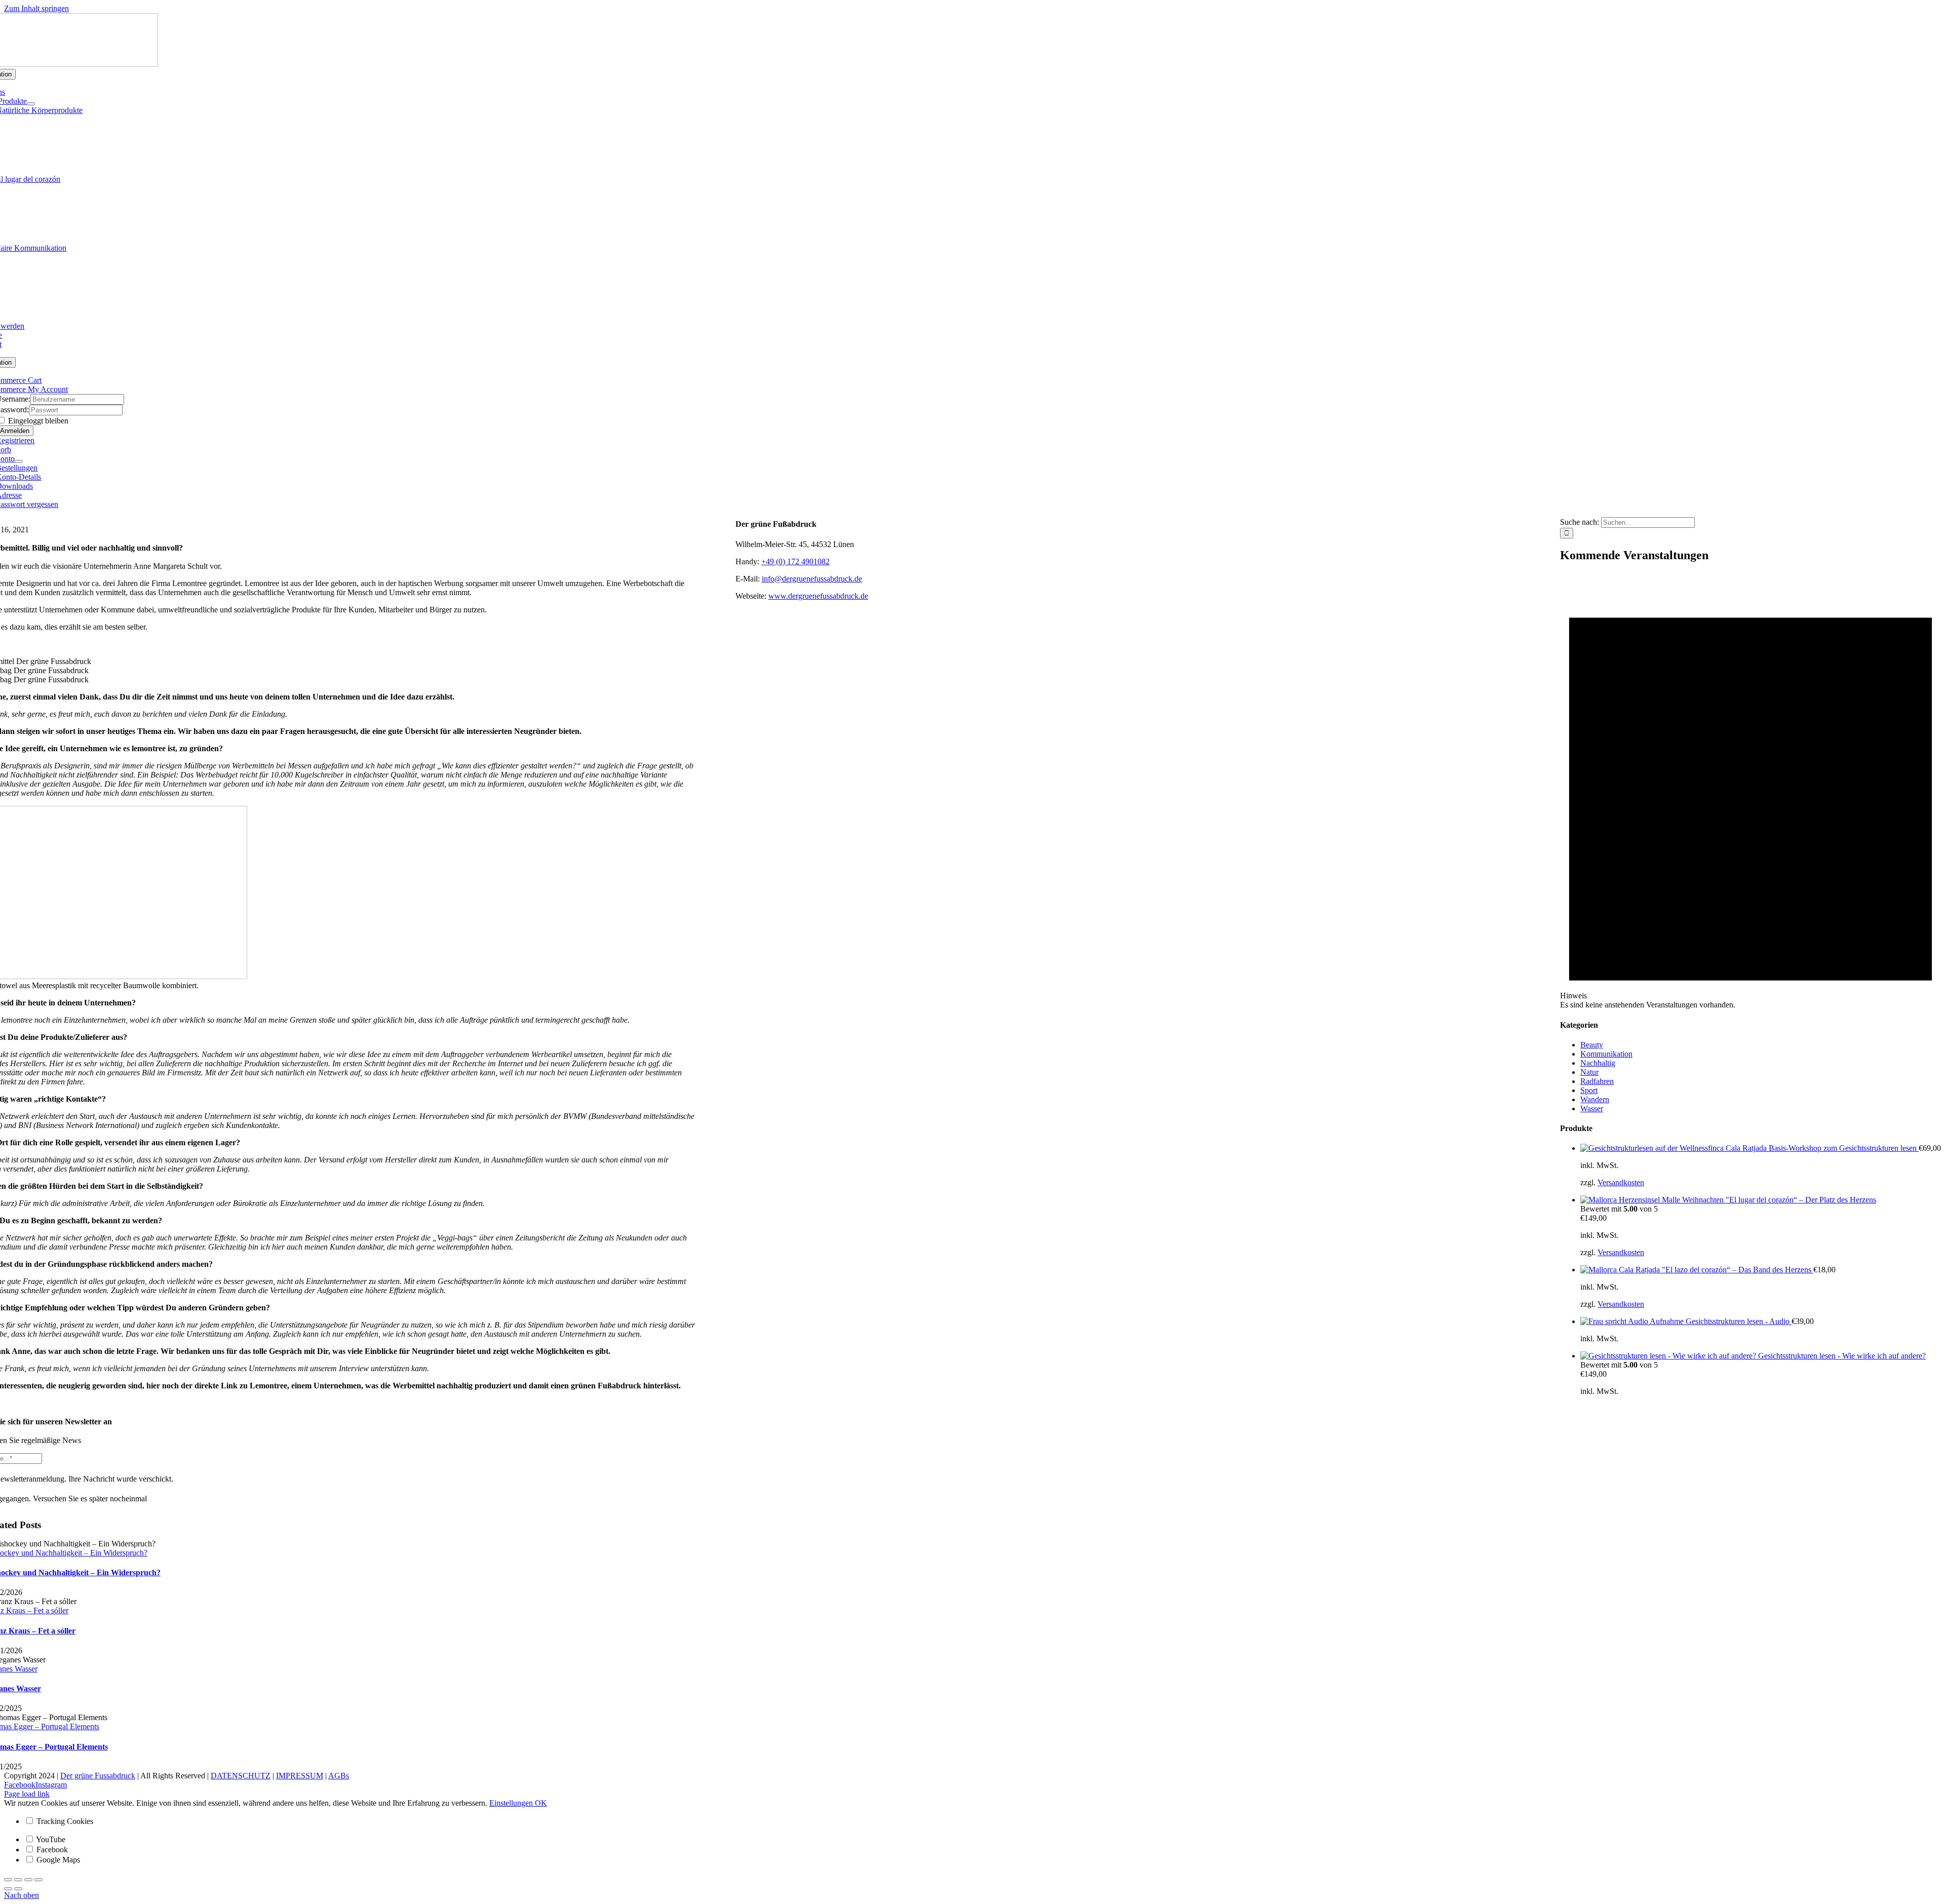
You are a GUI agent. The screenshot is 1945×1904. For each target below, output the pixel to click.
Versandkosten (1621, 1182)
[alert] (1750, 791)
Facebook (51, 1850)
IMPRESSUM (300, 1776)
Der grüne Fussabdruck (98, 1776)
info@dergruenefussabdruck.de (812, 579)
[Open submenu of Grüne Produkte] (31, 104)
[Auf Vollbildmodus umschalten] (28, 1880)
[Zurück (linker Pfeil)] (8, 1889)
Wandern (1595, 1099)
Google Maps (57, 1860)
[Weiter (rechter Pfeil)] (18, 1889)
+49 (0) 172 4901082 (795, 561)
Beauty (1592, 1045)
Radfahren (1597, 1081)
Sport (1589, 1090)
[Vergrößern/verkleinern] (38, 1880)
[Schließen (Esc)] (8, 1880)
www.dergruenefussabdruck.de (818, 596)
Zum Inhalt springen (36, 8)
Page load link (27, 1794)
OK (541, 1803)
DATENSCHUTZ (241, 1776)
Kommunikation (1606, 1054)
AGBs (339, 1776)
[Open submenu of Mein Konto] (19, 461)
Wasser (1592, 1109)
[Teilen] (18, 1880)
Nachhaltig (1598, 1063)
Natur (1589, 1072)
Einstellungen (512, 1803)
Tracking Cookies (64, 1821)
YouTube (50, 1839)
